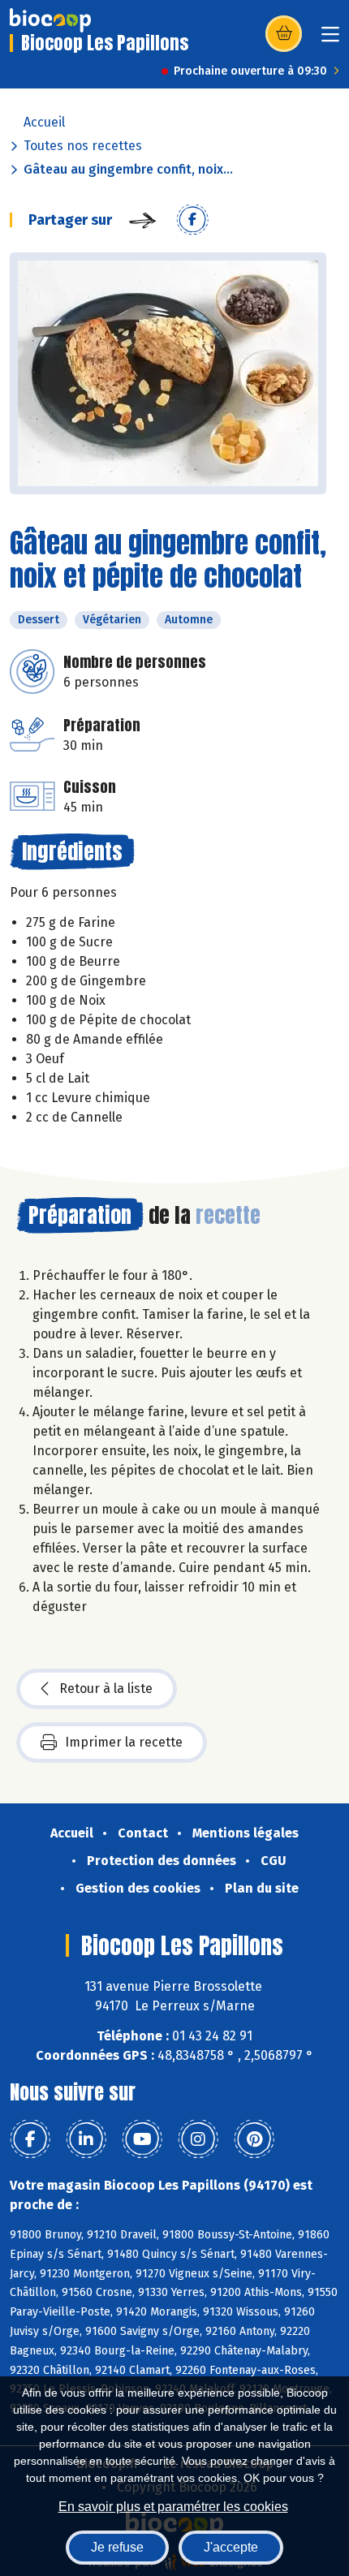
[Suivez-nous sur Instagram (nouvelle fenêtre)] (198, 2139)
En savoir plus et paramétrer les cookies (173, 2507)
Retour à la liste (106, 1689)
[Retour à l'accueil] (50, 20)
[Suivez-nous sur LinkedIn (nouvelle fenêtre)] (86, 2139)
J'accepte (231, 2547)
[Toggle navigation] (330, 39)
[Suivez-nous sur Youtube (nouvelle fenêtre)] (142, 2139)
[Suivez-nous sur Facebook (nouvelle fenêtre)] (30, 2139)
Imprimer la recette (124, 1742)
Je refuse (117, 2547)
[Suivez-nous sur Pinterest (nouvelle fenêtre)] (254, 2139)
